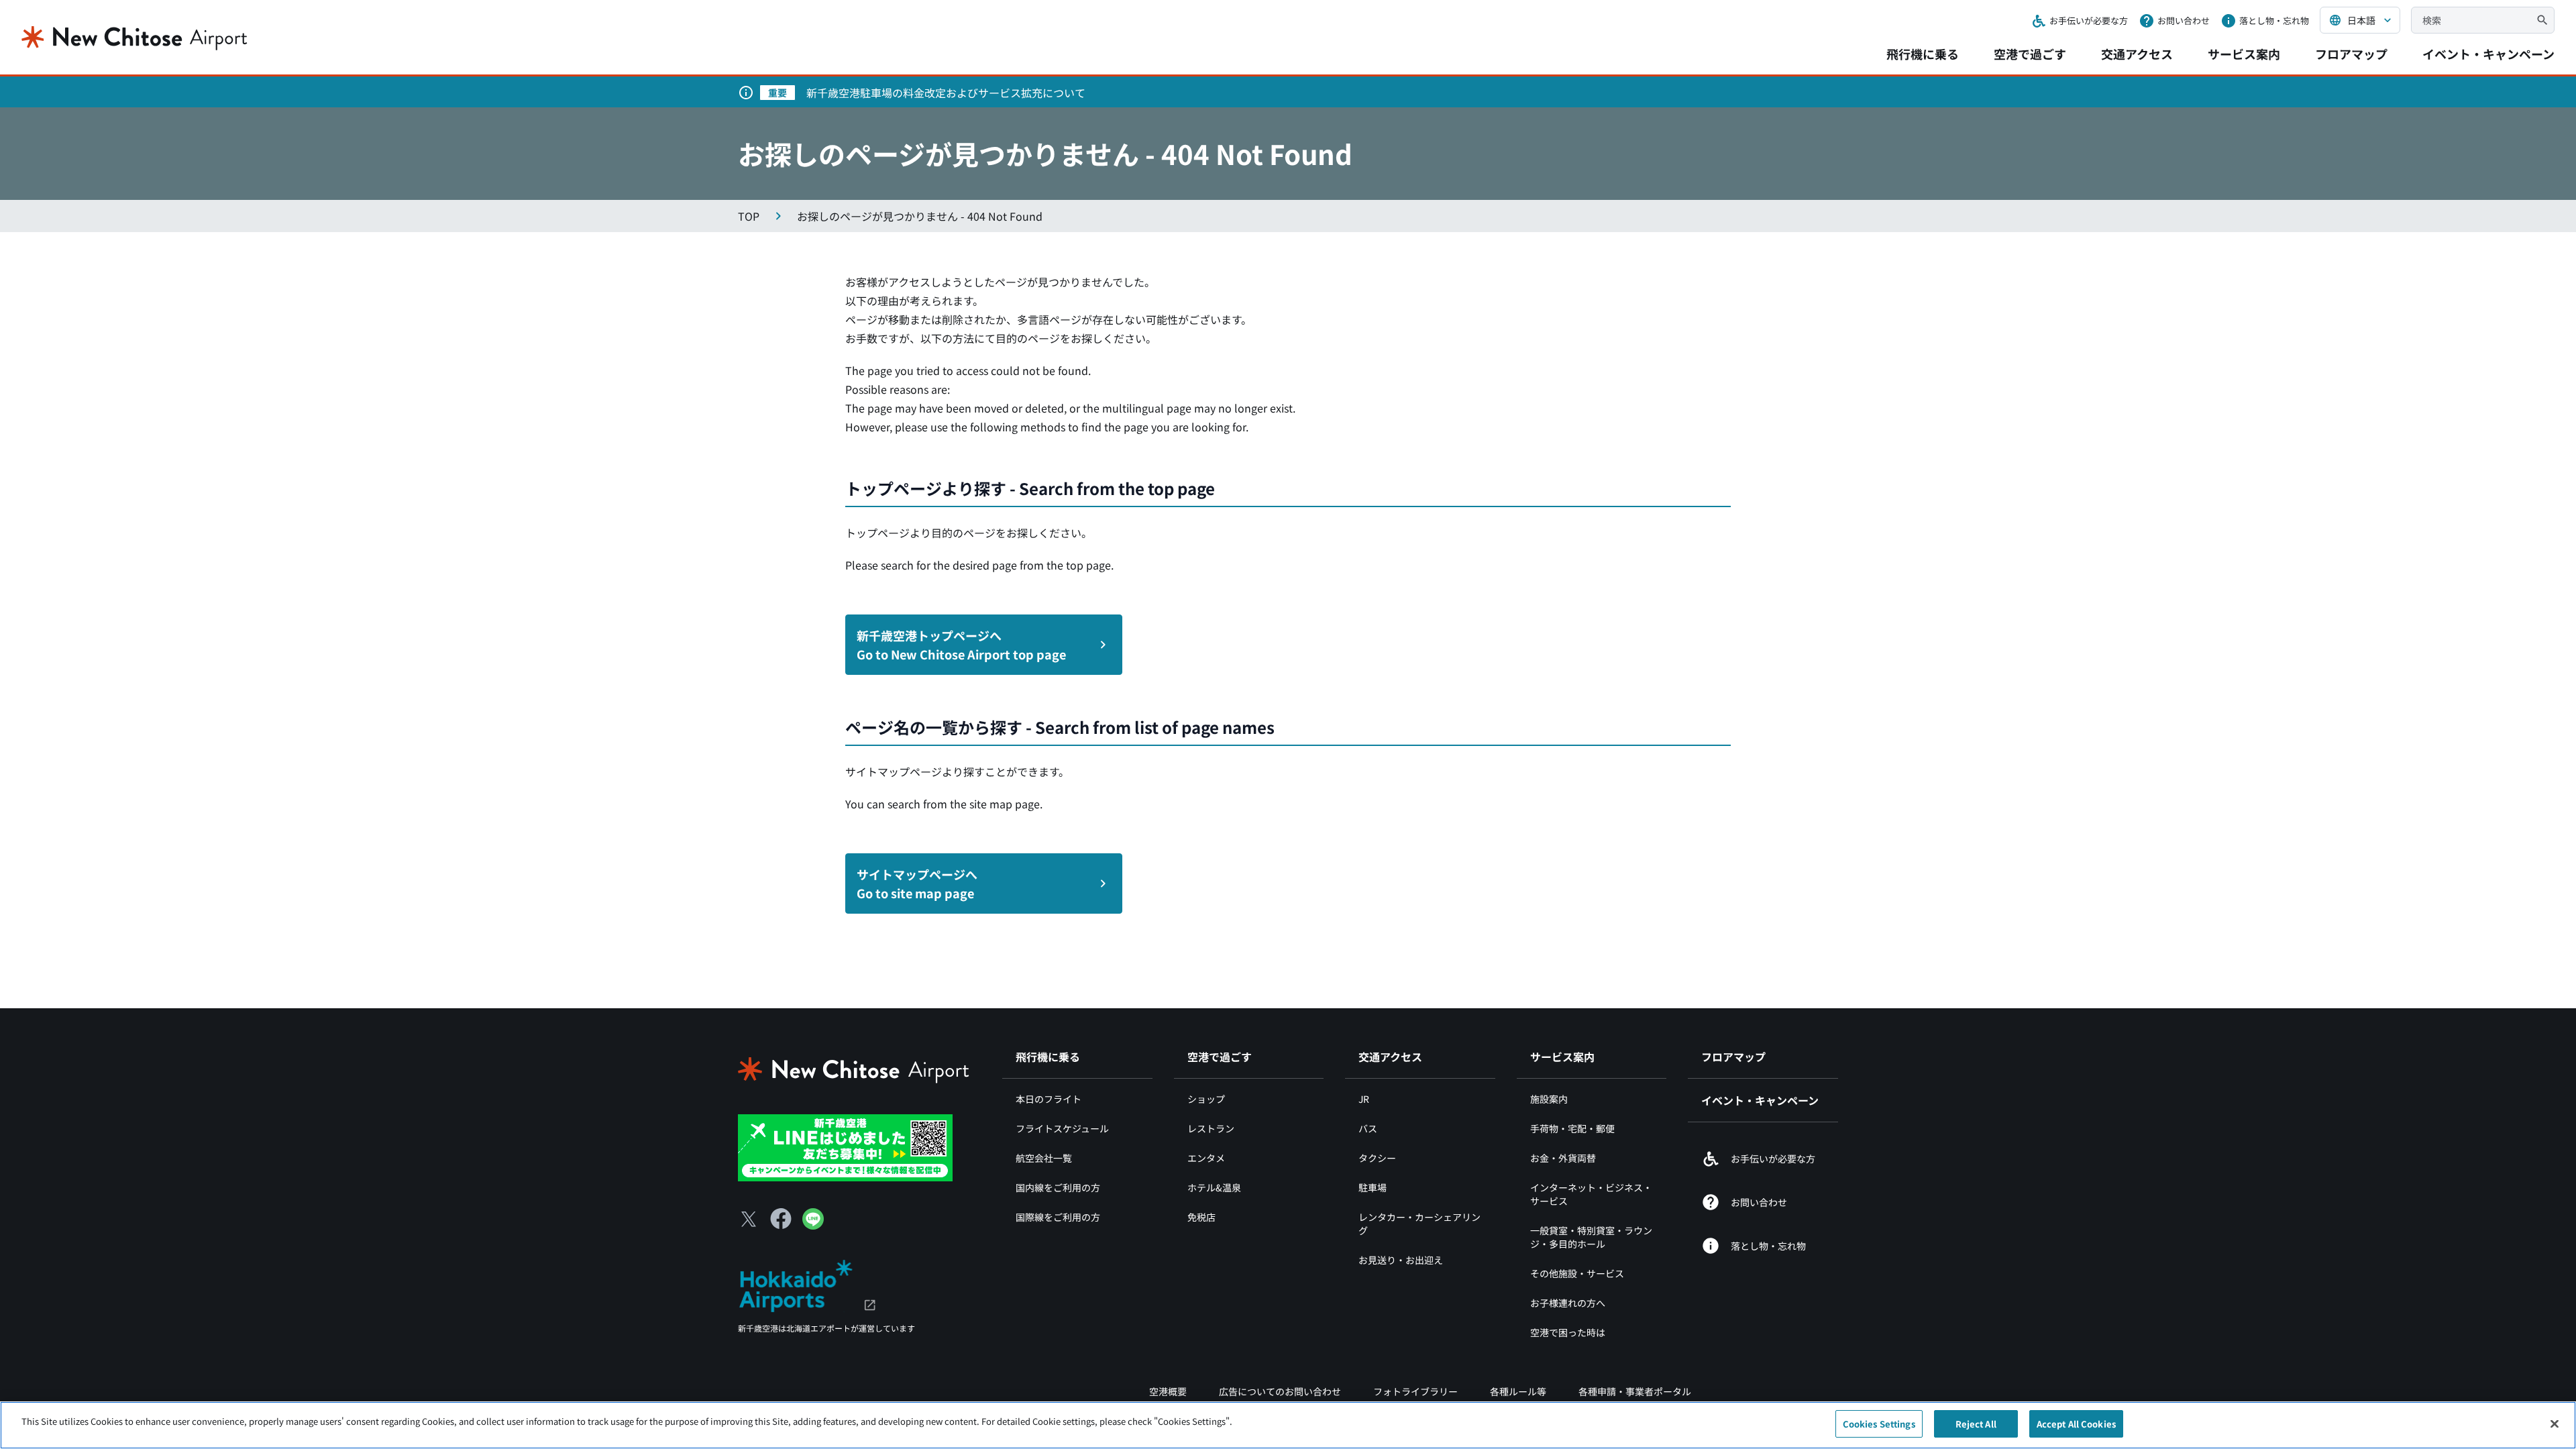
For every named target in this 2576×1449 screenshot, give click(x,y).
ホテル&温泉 (1214, 1187)
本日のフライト (1049, 1099)
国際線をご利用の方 (1058, 1217)
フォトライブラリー (1415, 1391)
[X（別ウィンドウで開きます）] (749, 1219)
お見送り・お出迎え (1401, 1260)
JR (1364, 1099)
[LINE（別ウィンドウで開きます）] (813, 1225)
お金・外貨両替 (1563, 1158)
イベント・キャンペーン (2488, 54)
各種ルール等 (1518, 1391)
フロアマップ (2351, 54)
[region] (1288, 1425)
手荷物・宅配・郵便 (1572, 1128)
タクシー (1377, 1158)
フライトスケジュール (1062, 1128)
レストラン (1211, 1128)
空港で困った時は (1568, 1332)
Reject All (1976, 1424)
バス (1368, 1128)
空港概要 (1168, 1391)
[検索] (2542, 20)
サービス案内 (2244, 54)
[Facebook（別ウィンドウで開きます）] (781, 1219)
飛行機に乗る (1923, 54)
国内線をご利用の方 (1058, 1187)
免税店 (1201, 1217)
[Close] (2555, 1424)
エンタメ (1206, 1158)
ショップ (1206, 1099)
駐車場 (1373, 1187)
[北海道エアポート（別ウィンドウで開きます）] (807, 1284)
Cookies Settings (1879, 1424)
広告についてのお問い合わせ (1280, 1391)
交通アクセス (2137, 54)
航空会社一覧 (1044, 1158)
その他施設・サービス (1577, 1273)
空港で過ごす (2030, 54)
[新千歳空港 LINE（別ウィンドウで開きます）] (845, 1146)
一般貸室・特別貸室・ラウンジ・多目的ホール (1591, 1237)
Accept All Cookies (2076, 1424)
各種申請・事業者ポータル (1635, 1391)
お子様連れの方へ (1568, 1303)
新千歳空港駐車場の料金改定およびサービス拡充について (946, 93)
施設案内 (1549, 1099)
